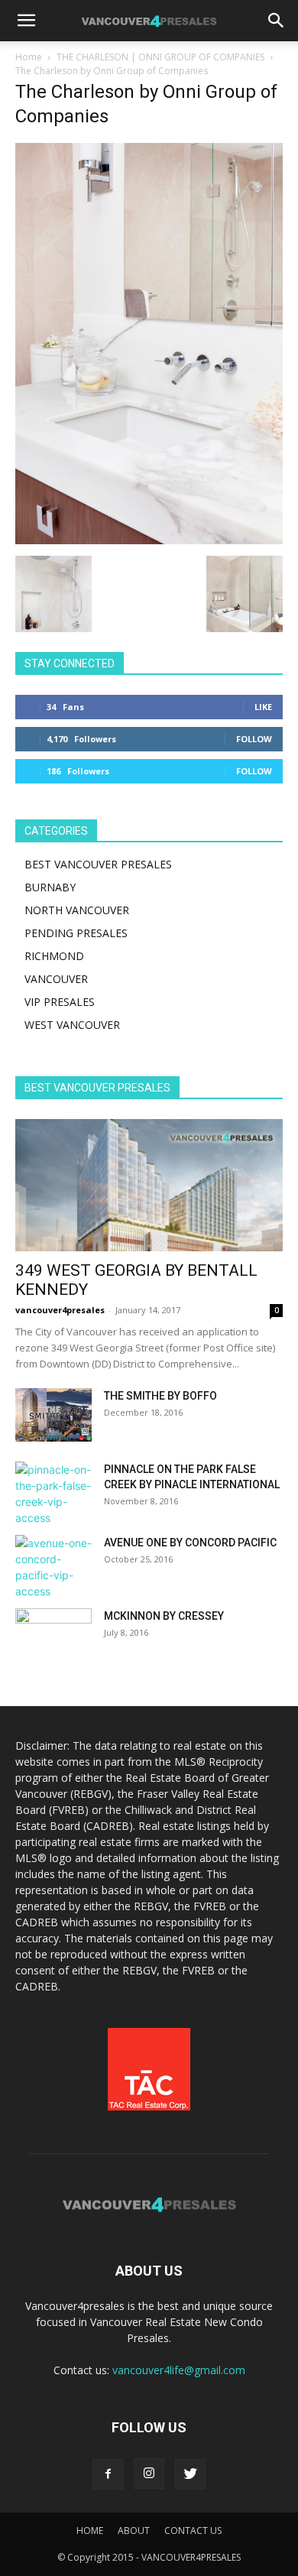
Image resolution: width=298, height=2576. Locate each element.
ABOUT (134, 2531)
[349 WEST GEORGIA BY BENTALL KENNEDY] (149, 1185)
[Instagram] (149, 2474)
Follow (254, 739)
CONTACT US (193, 2531)
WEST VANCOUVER (72, 1025)
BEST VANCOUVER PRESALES (98, 864)
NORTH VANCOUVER (77, 910)
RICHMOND (54, 956)
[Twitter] (190, 2474)
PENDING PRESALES (76, 933)
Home (29, 57)
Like (263, 707)
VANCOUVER (56, 979)
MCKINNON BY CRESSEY (164, 1616)
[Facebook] (108, 2474)
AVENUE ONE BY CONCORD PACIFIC (190, 1543)
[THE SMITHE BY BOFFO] (53, 1415)
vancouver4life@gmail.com (179, 2370)
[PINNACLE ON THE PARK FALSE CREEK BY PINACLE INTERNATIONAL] (53, 1494)
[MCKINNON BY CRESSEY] (53, 1635)
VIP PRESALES (60, 1002)
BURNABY (50, 887)
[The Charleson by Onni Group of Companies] (149, 540)
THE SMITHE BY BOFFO (160, 1396)
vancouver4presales (60, 1310)
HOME (90, 2531)
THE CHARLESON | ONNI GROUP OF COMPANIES (160, 57)
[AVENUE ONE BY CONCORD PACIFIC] (53, 1567)
